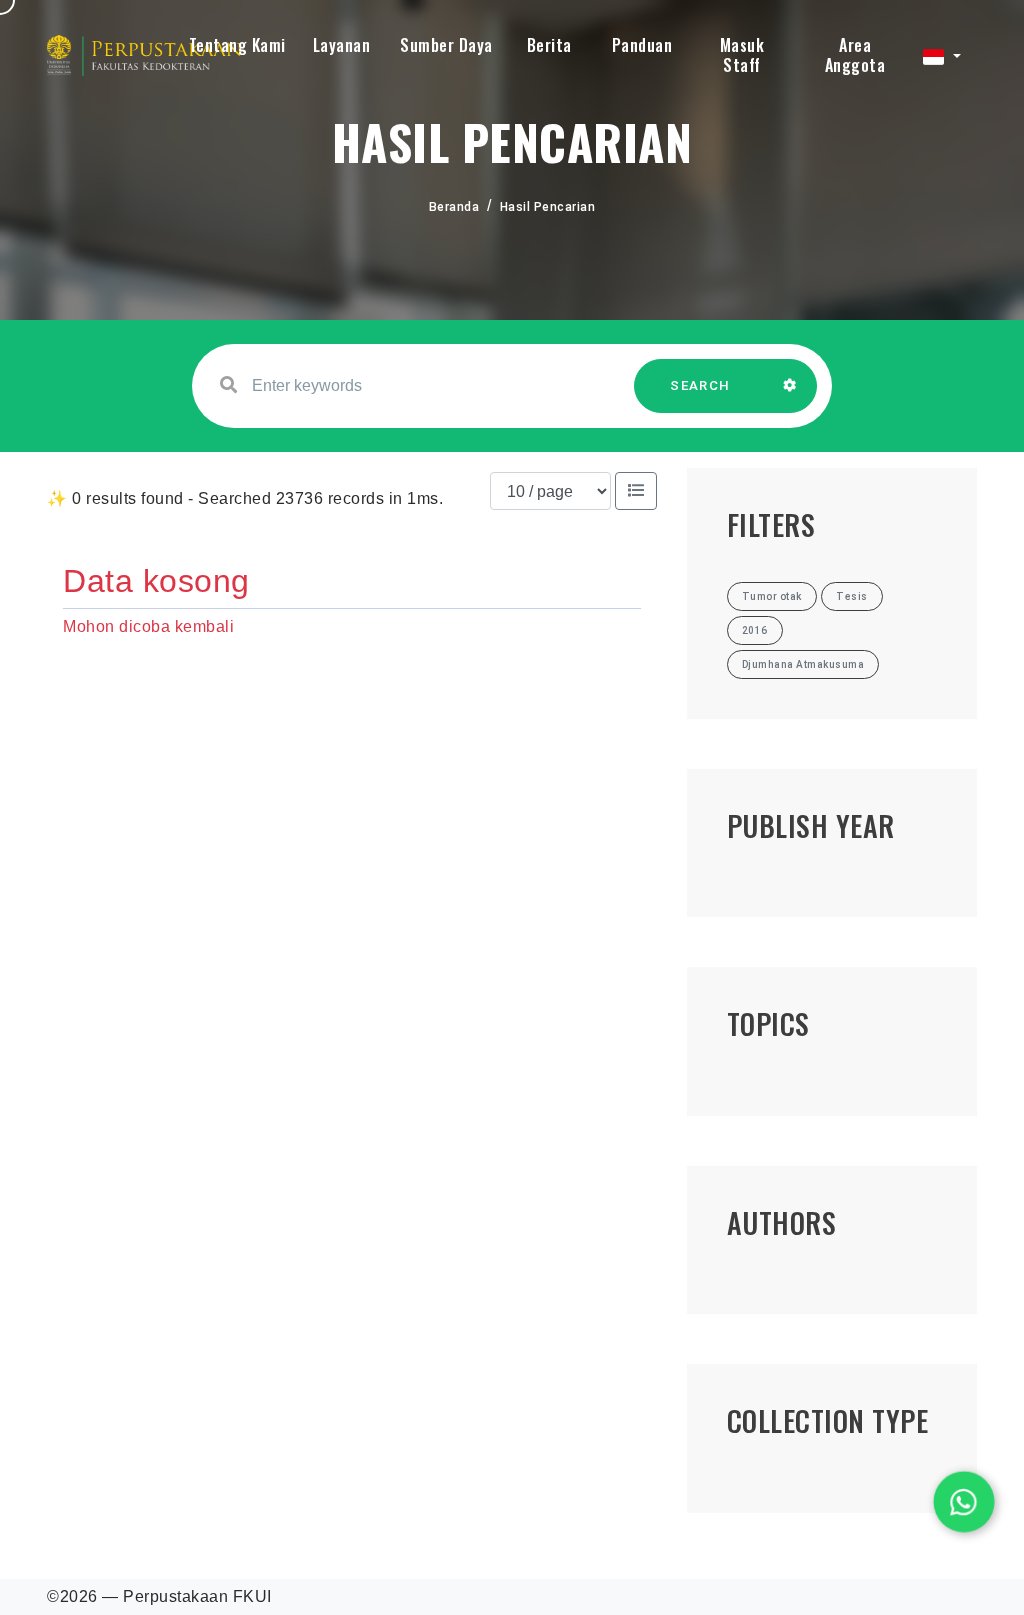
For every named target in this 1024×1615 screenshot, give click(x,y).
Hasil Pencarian (548, 207)
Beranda (454, 207)
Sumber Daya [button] (446, 45)
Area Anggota (855, 55)
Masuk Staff (742, 55)
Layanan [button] (342, 45)
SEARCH (700, 385)
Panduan (642, 45)
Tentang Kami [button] (237, 45)
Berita (549, 45)
